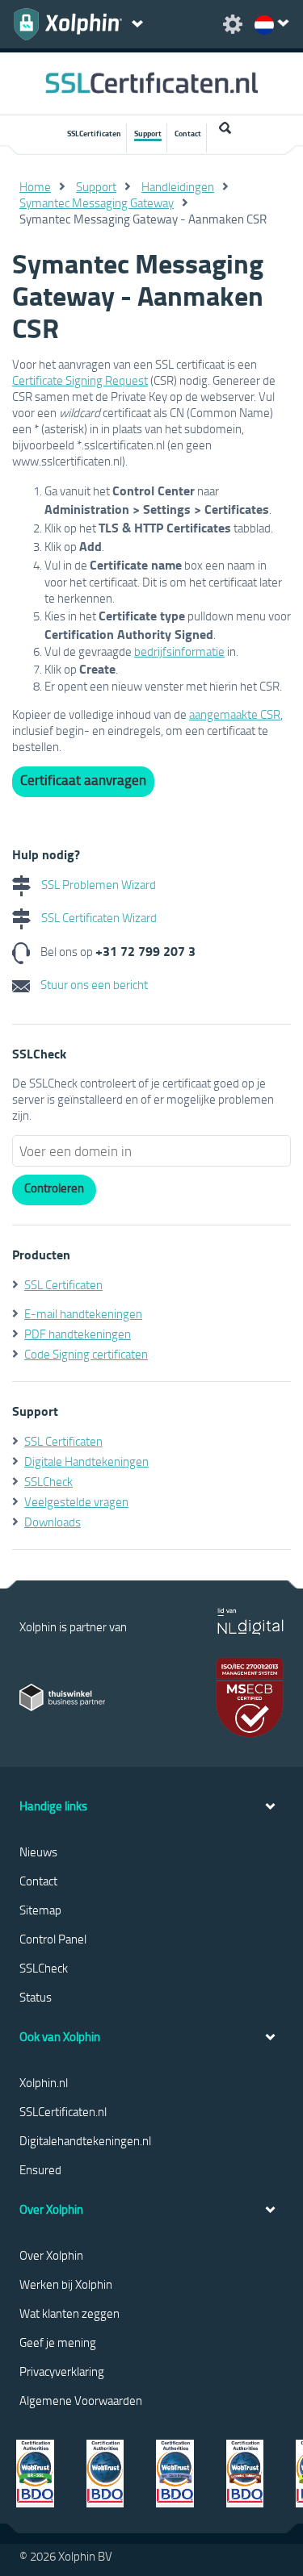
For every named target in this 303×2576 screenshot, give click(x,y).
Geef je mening (58, 2342)
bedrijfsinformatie (179, 651)
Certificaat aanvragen (83, 780)
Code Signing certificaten (86, 1354)
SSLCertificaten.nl (63, 2111)
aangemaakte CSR (235, 714)
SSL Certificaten (63, 1284)
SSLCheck (48, 1481)
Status (36, 1997)
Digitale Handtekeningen (86, 1461)
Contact (188, 133)
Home (35, 186)
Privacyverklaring (62, 2371)
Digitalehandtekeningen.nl (85, 2140)
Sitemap (40, 1910)
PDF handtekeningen (78, 1334)
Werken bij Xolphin (66, 2284)
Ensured (40, 2169)
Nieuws (38, 1852)
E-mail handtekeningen (83, 1313)
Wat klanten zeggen (69, 2313)
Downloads (53, 1522)
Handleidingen (178, 186)
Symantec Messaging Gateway (97, 202)
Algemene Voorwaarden (81, 2400)
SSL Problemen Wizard (97, 884)
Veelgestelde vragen (76, 1501)
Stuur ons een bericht (93, 984)
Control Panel (53, 1939)
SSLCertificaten (94, 133)
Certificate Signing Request (80, 380)
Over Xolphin (51, 2255)
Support (148, 133)
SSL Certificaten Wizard (98, 917)
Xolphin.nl (44, 2082)
